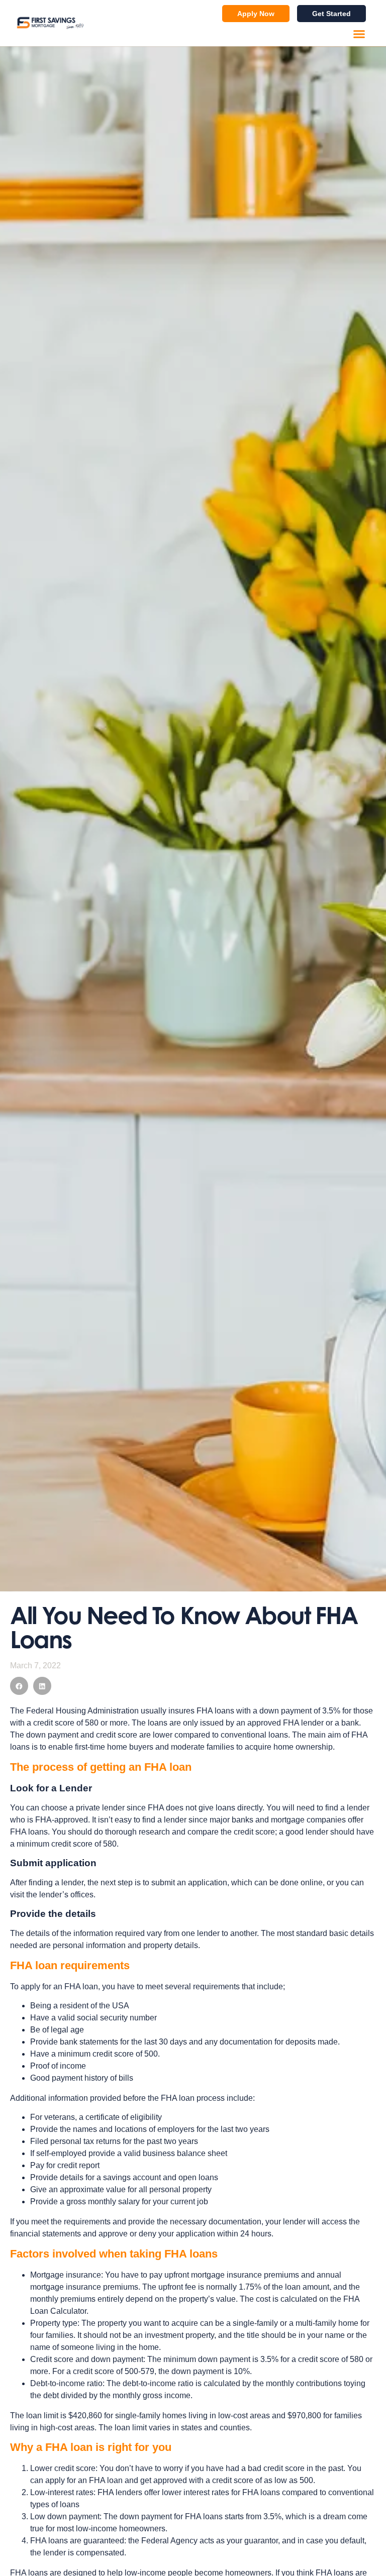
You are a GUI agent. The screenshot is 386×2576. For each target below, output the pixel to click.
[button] (359, 34)
